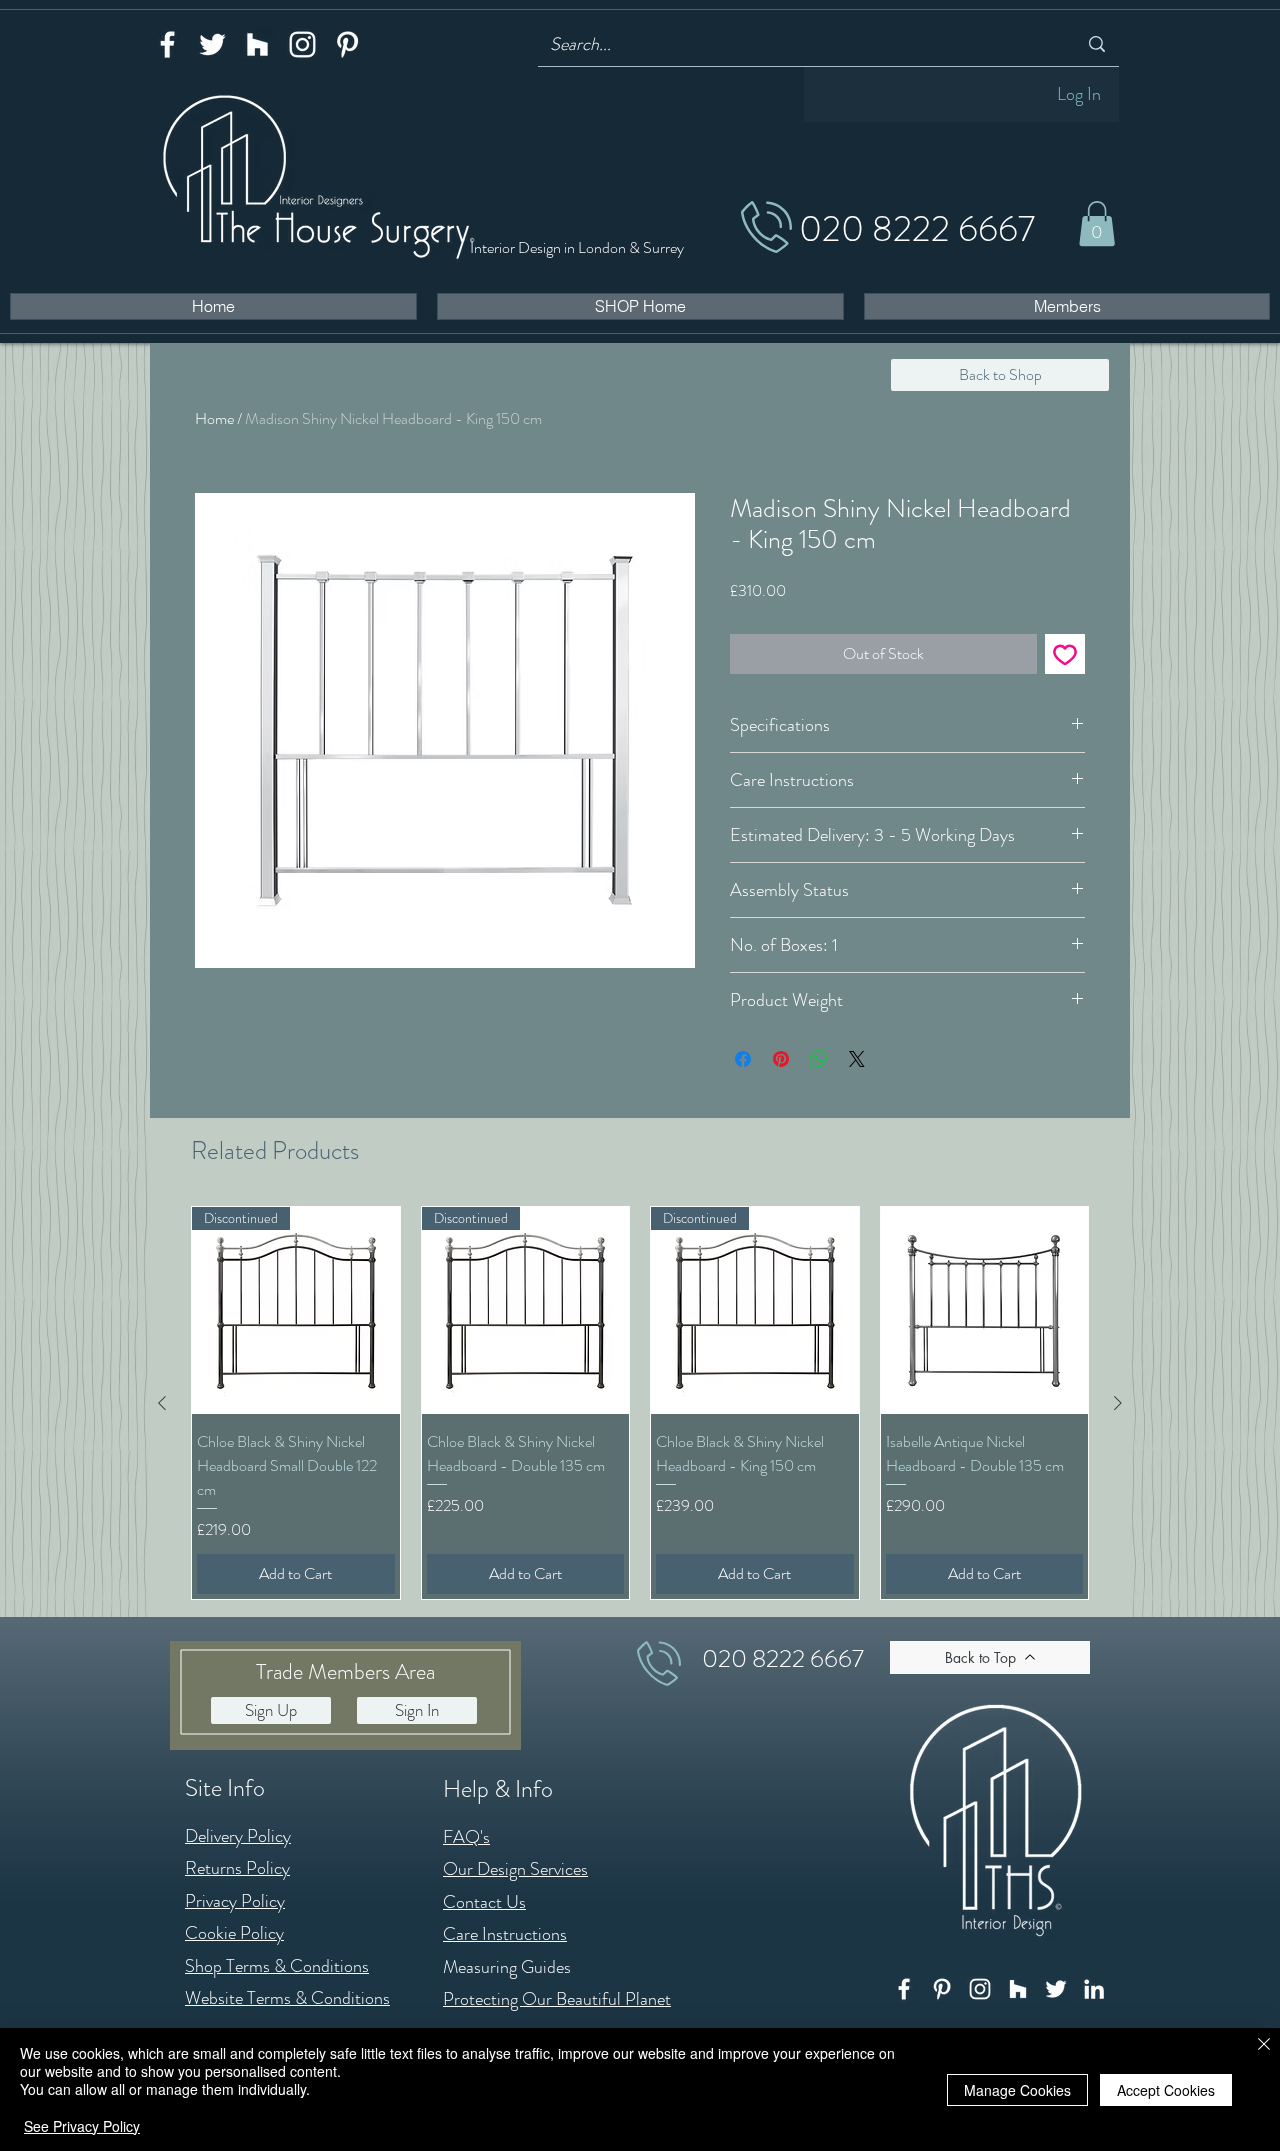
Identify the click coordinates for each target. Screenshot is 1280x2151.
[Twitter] (212, 44)
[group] (640, 1403)
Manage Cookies (1017, 2090)
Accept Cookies (1166, 2090)
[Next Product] (1118, 1403)
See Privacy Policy (82, 2126)
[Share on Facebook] (743, 1059)
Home (214, 418)
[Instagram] (302, 44)
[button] (1097, 223)
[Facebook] (167, 44)
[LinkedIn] (1094, 1989)
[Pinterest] (347, 44)
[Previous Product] (162, 1403)
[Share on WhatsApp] (819, 1059)
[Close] (1264, 2045)
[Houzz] (257, 44)
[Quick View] (985, 1311)
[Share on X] (857, 1059)
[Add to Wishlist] (1065, 654)
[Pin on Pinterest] (781, 1059)
